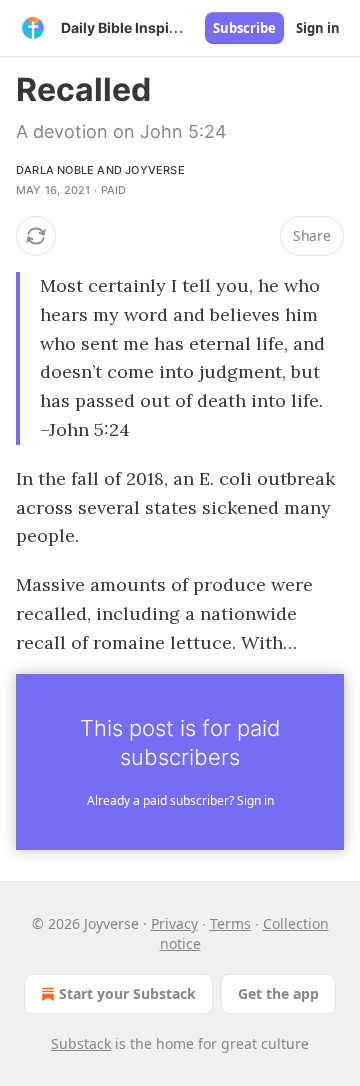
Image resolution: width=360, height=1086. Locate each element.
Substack (81, 1043)
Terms (230, 923)
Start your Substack (127, 993)
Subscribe (244, 28)
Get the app (278, 993)
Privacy (174, 923)
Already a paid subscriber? (180, 800)
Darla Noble (55, 170)
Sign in (318, 28)
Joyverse (155, 170)
